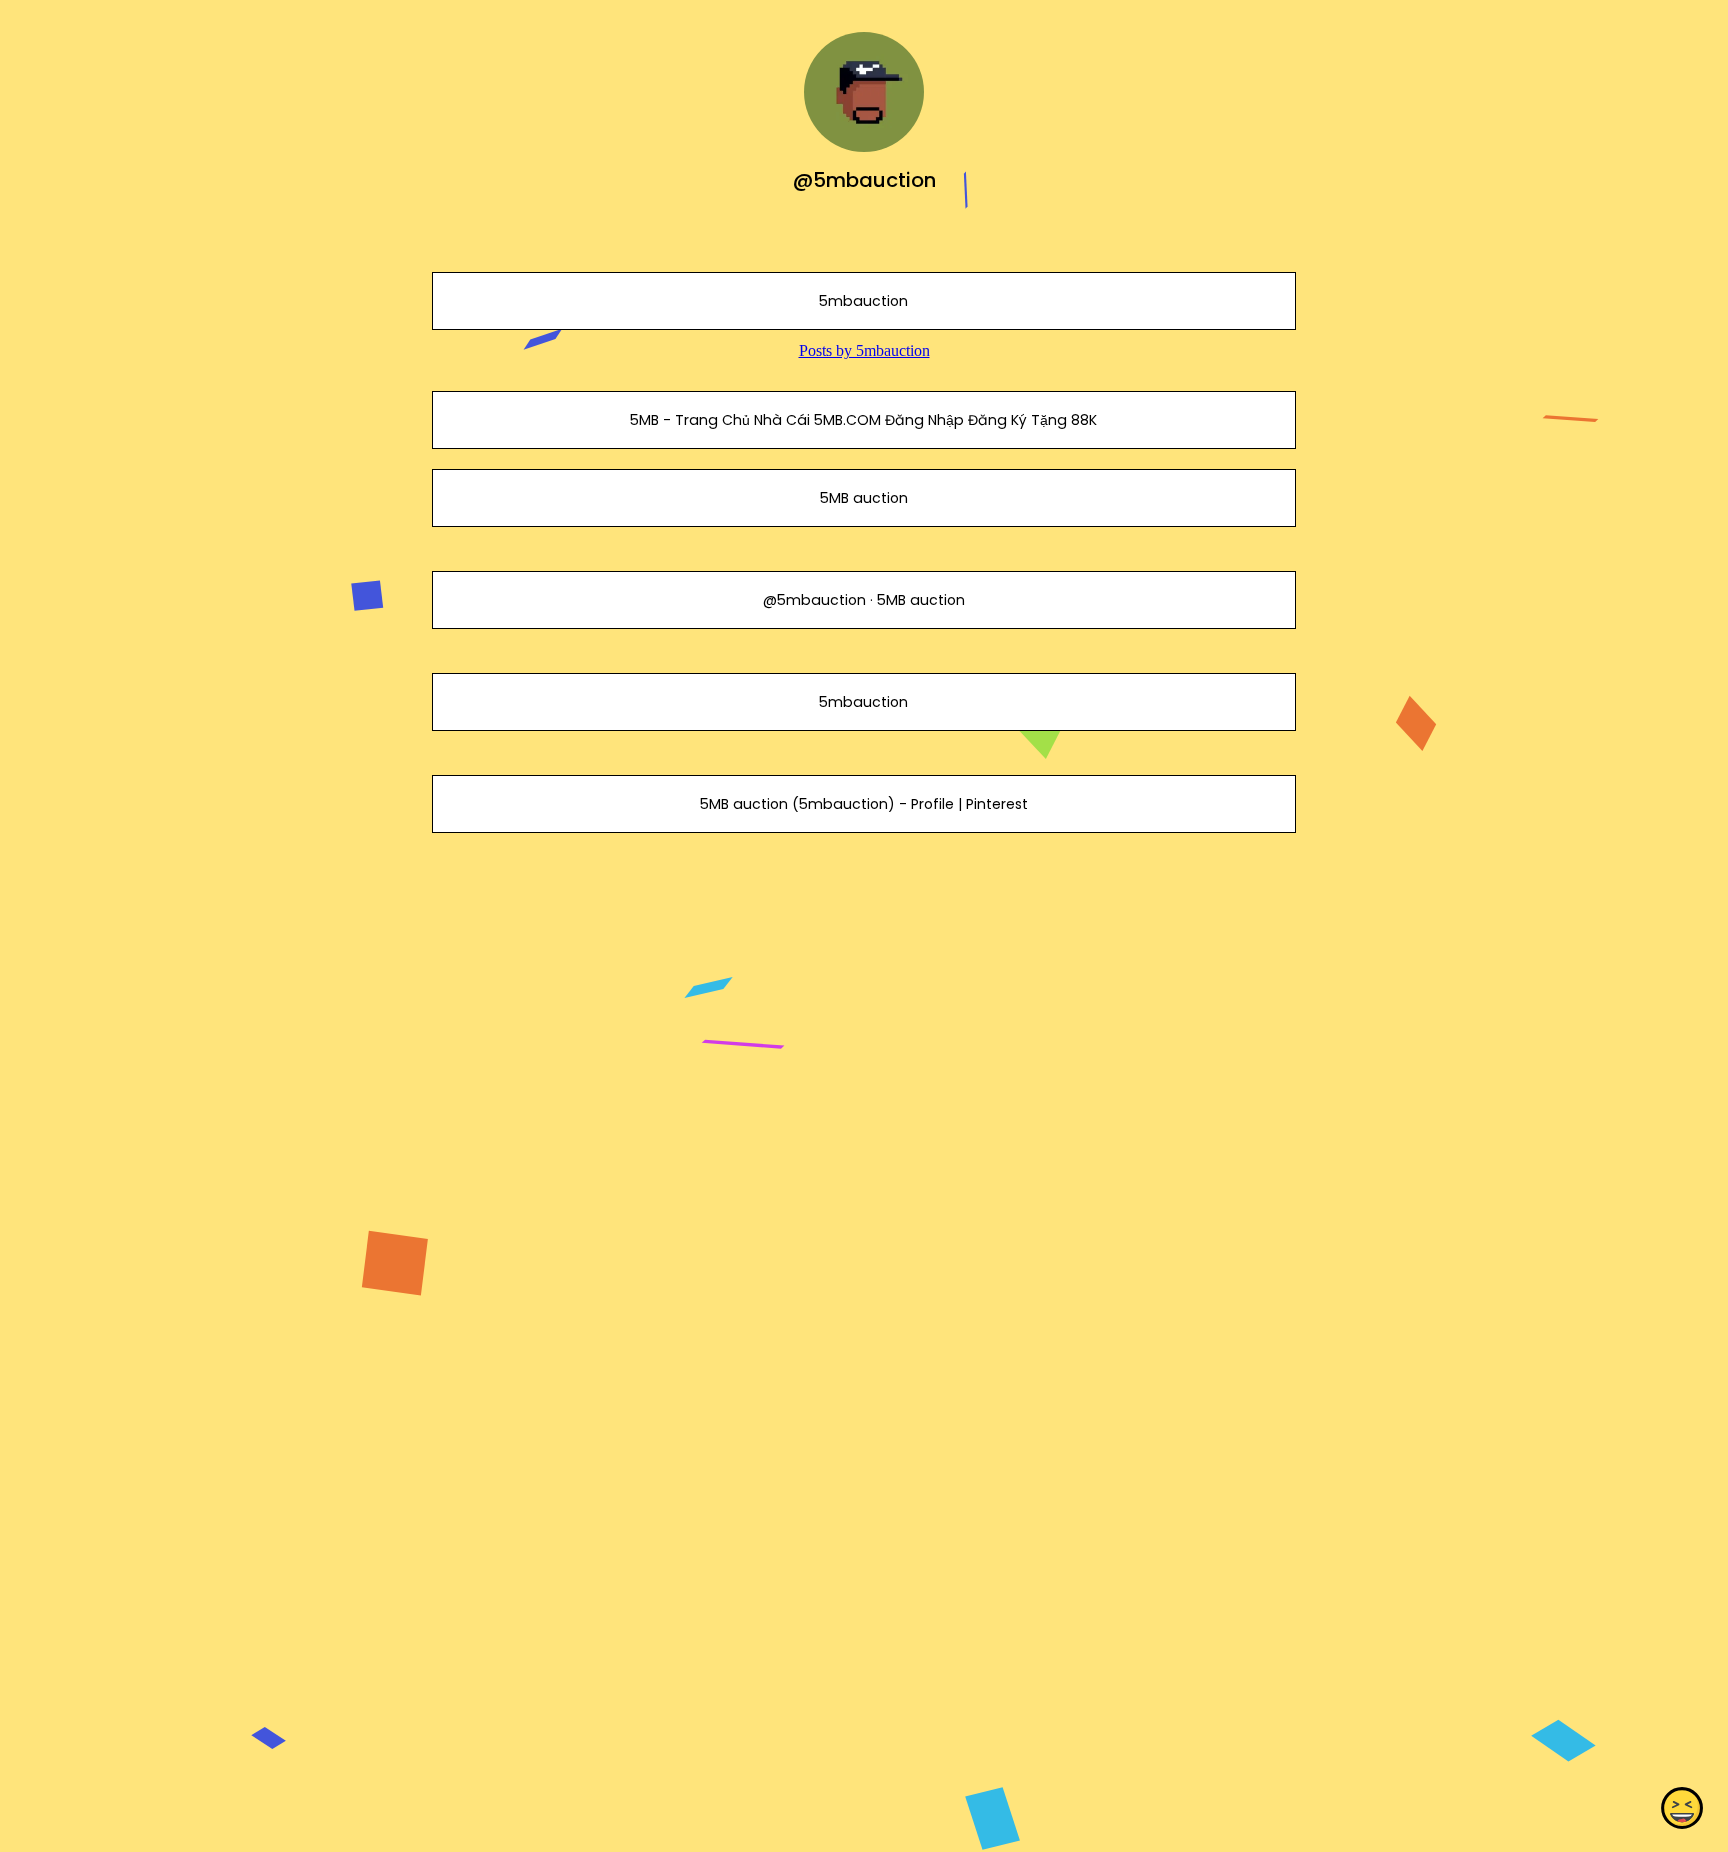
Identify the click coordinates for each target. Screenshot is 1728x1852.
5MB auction (864, 498)
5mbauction (863, 301)
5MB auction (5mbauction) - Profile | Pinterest (864, 804)
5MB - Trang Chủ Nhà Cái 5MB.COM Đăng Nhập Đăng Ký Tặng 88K (863, 420)
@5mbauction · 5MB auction (864, 600)
